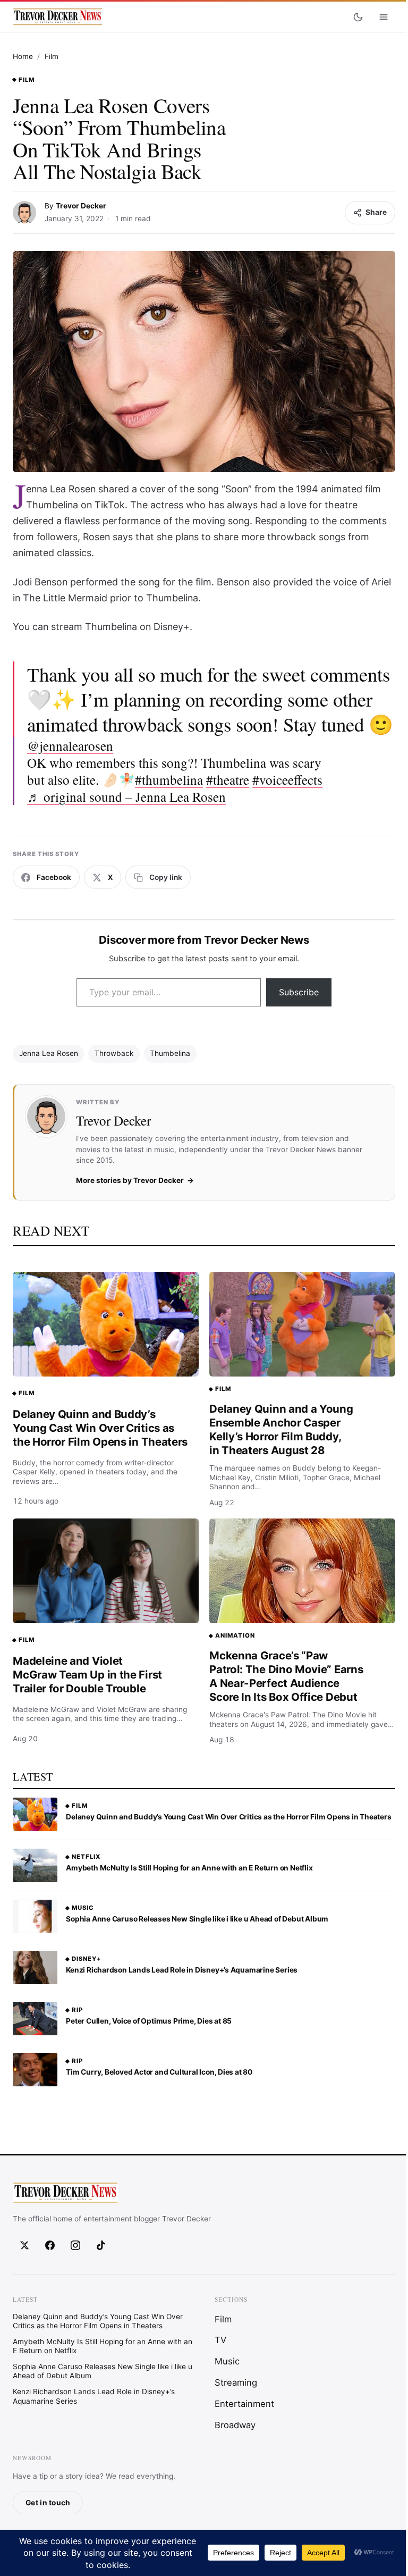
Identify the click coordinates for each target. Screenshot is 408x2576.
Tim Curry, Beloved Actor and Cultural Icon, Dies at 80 (159, 2072)
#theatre (228, 779)
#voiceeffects (287, 779)
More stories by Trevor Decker (130, 1180)
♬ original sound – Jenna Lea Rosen (126, 796)
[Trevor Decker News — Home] (57, 17)
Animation (235, 1635)
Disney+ (87, 1959)
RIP (77, 2010)
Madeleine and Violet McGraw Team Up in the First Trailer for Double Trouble (87, 1675)
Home (23, 56)
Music (83, 1908)
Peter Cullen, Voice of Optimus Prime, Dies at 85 (149, 2021)
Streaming (236, 2382)
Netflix (86, 1857)
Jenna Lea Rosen (49, 1053)
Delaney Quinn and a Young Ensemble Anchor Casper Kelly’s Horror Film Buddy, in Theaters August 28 (281, 1429)
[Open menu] (384, 17)
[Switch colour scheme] (358, 17)
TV (220, 2340)
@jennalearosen (70, 745)
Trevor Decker (81, 206)
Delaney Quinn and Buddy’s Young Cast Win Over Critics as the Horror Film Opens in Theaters (100, 1428)
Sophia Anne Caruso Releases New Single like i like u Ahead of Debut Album (197, 1919)
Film (52, 56)
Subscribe (299, 992)
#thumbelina (169, 779)
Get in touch (48, 2502)
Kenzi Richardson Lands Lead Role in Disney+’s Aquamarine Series (182, 1970)
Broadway (235, 2424)
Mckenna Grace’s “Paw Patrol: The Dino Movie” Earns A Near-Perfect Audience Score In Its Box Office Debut (286, 1676)
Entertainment (244, 2404)
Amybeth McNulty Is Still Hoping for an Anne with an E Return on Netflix (189, 1868)
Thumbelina (170, 1053)
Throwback (114, 1053)
